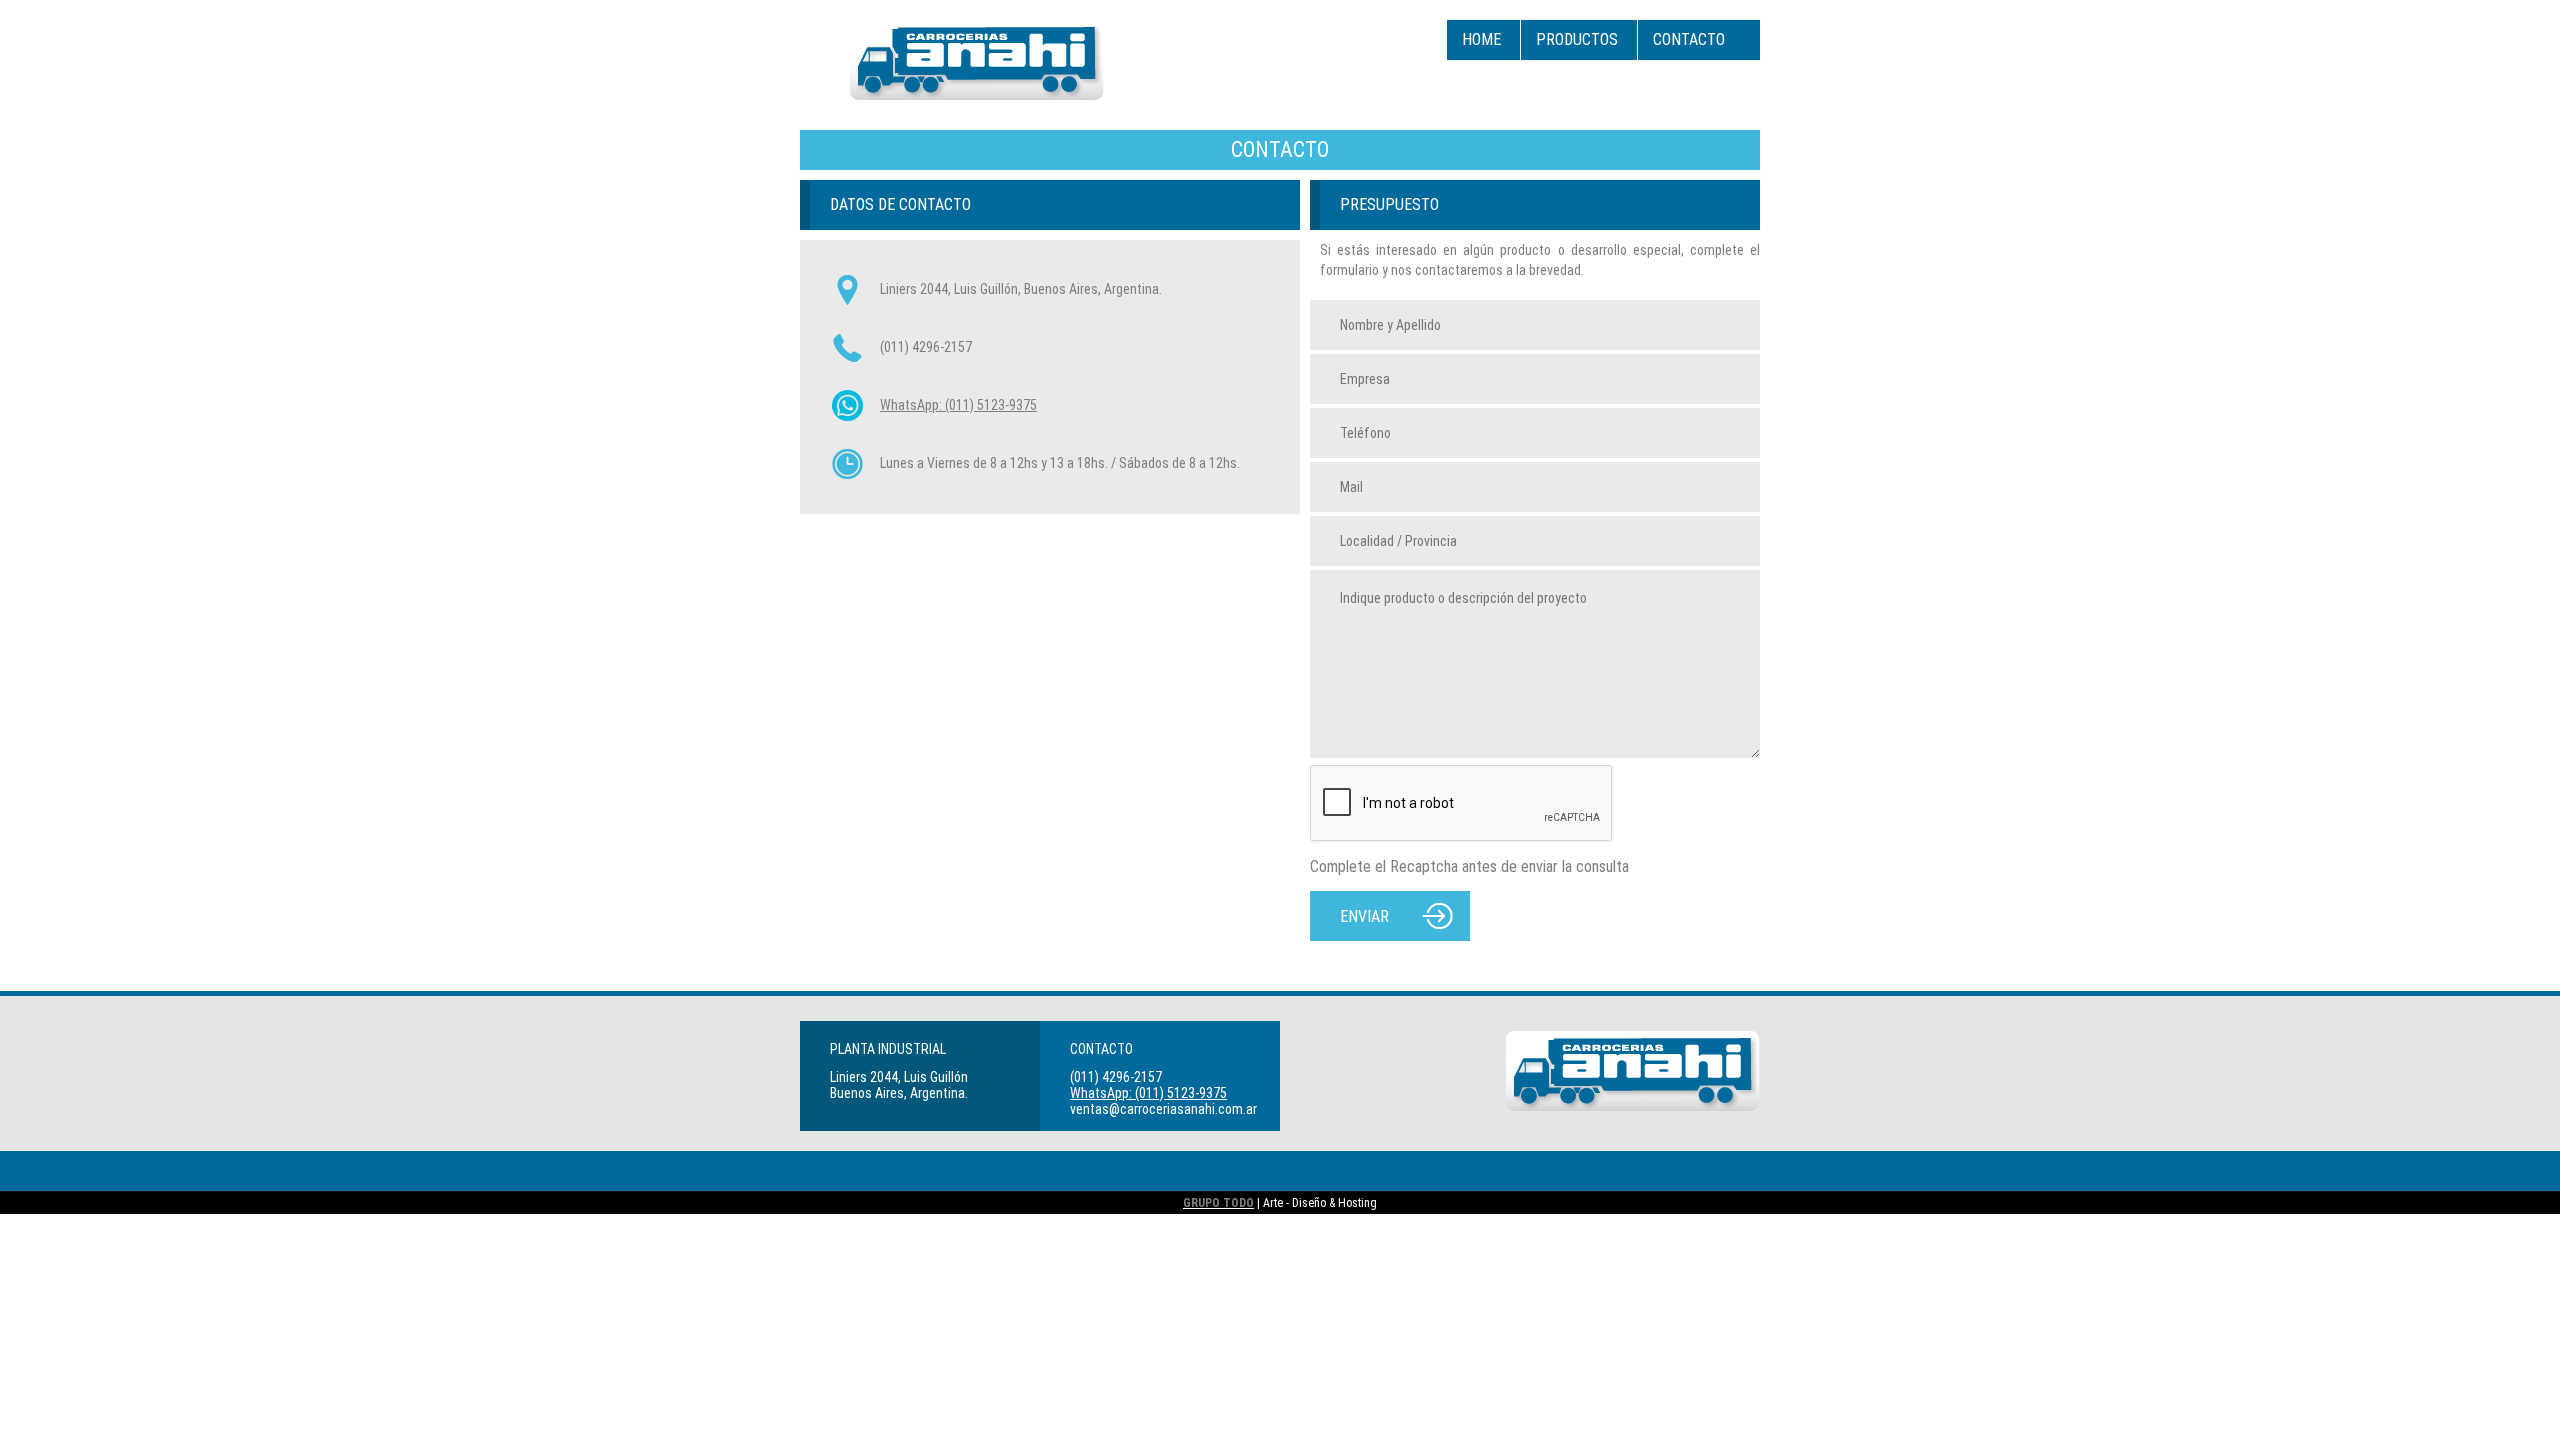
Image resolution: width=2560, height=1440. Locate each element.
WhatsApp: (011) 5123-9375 (958, 405)
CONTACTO (1689, 39)
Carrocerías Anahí (977, 60)
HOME (1481, 39)
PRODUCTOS (1577, 39)
